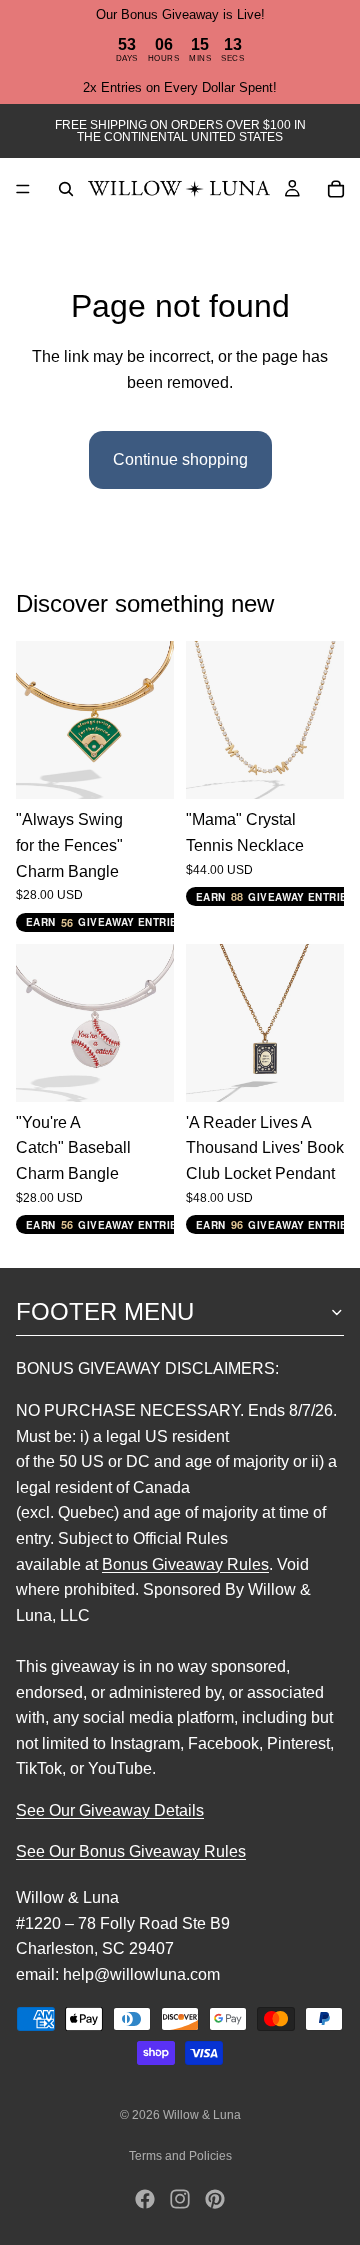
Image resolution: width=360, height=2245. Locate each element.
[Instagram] (180, 2199)
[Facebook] (145, 2199)
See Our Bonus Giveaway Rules (131, 1851)
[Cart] (336, 189)
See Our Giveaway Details (110, 1810)
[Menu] (23, 189)
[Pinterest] (215, 2199)
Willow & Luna (202, 2115)
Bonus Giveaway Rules (185, 1563)
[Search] (66, 189)
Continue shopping (180, 459)
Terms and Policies (180, 2156)
